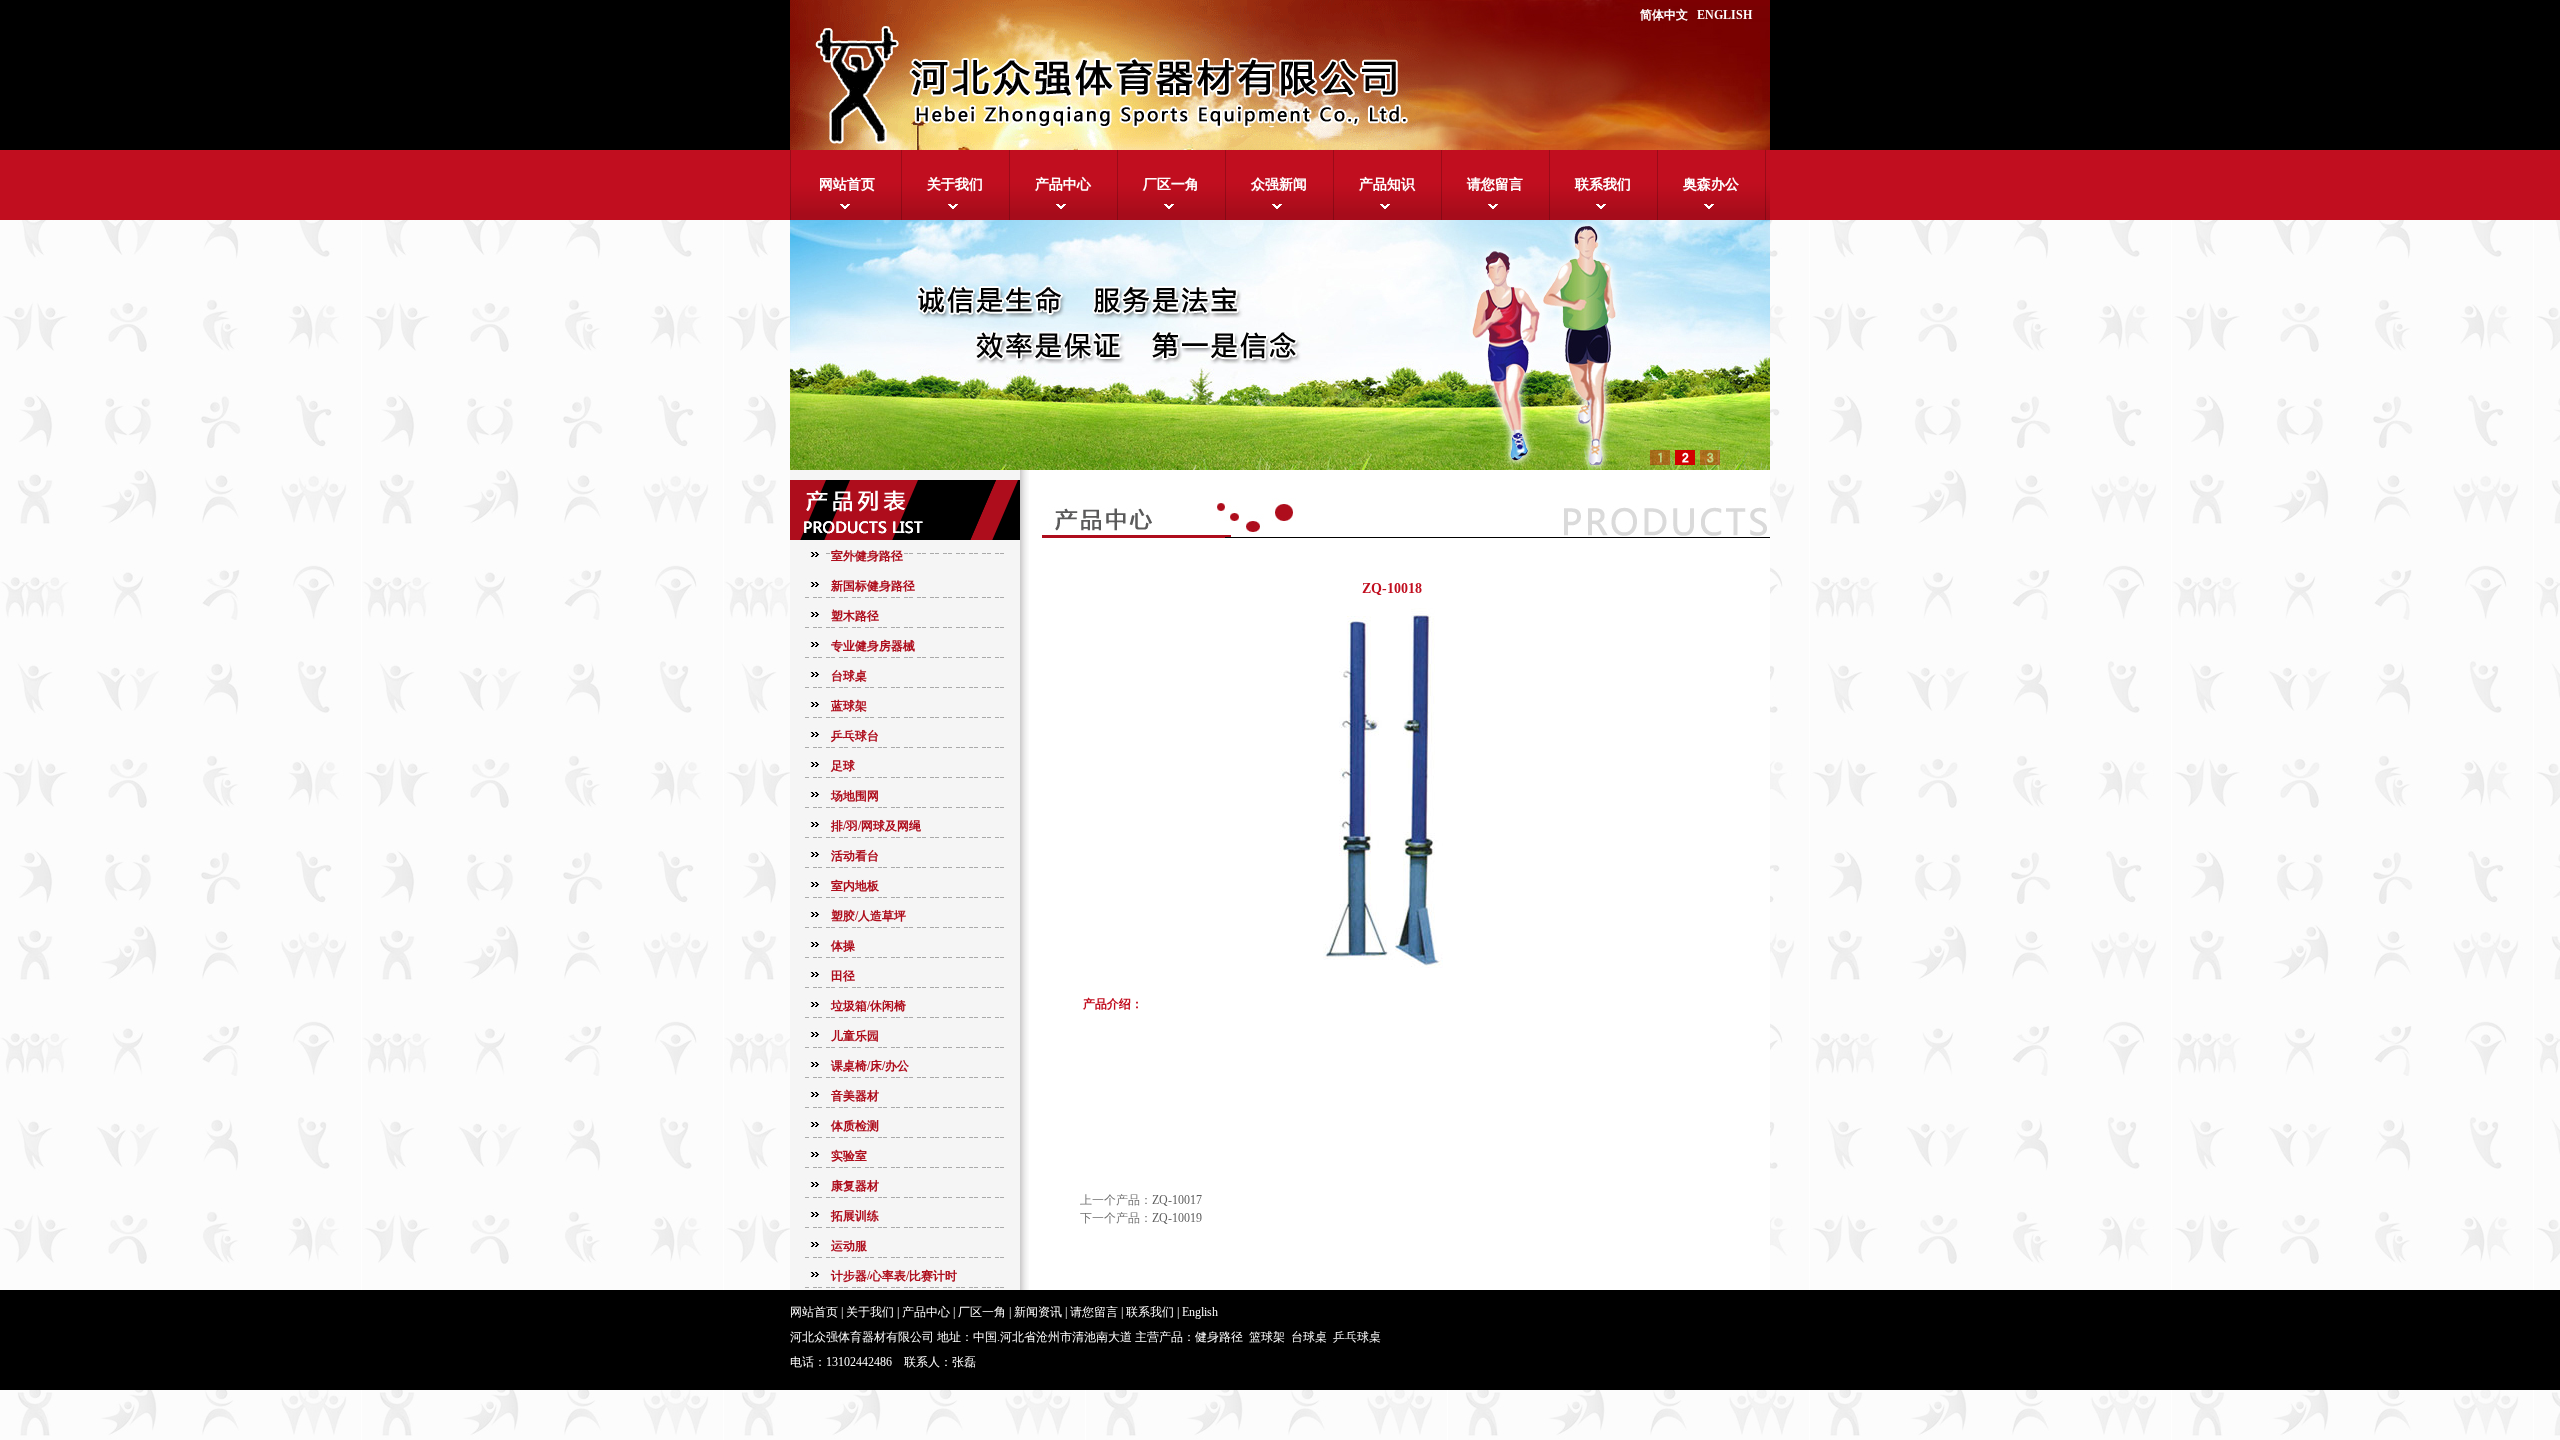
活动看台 (855, 856)
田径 (843, 976)
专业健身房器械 (873, 646)
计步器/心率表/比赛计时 (894, 1276)
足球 (843, 766)
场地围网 (855, 796)
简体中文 (1664, 15)
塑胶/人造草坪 (868, 916)
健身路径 (1219, 1337)
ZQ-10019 (1177, 1218)
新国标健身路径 (873, 586)
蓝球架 (849, 706)
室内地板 (855, 886)
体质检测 (855, 1126)
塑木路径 (855, 616)
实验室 (849, 1156)
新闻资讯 (1038, 1312)
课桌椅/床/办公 (870, 1066)
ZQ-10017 (1177, 1200)
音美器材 (855, 1096)
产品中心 (1063, 184)
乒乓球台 (855, 736)
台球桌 (849, 676)
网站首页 (847, 184)
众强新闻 (1279, 184)
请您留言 (1495, 184)
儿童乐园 (855, 1036)
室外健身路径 (867, 556)
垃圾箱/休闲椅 (868, 1006)
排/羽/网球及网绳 (876, 826)
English (1200, 1312)
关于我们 (955, 184)
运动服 (849, 1246)
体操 (843, 946)
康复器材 (855, 1186)
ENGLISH (1724, 15)
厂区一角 (1171, 184)
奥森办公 (1711, 184)
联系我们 (1603, 184)
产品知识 (1387, 184)
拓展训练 (855, 1216)
